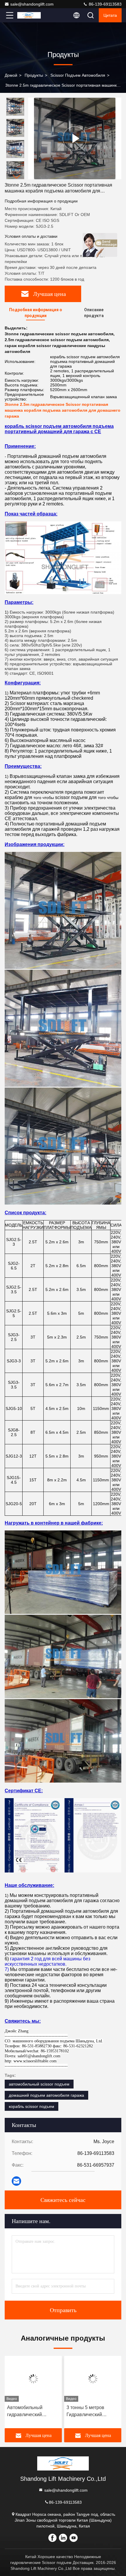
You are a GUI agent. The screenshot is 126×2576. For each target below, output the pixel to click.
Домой (11, 75)
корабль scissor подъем (31, 2106)
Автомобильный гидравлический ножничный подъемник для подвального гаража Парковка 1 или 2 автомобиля (32, 2412)
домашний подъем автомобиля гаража (46, 2095)
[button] (17, 177)
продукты (34, 75)
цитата (110, 15)
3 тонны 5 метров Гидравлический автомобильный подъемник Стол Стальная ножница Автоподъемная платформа (87, 2412)
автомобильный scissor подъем (39, 2084)
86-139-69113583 (105, 4)
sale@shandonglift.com (32, 4)
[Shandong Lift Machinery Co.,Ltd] (29, 15)
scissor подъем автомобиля (78, 75)
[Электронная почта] (16, 2181)
